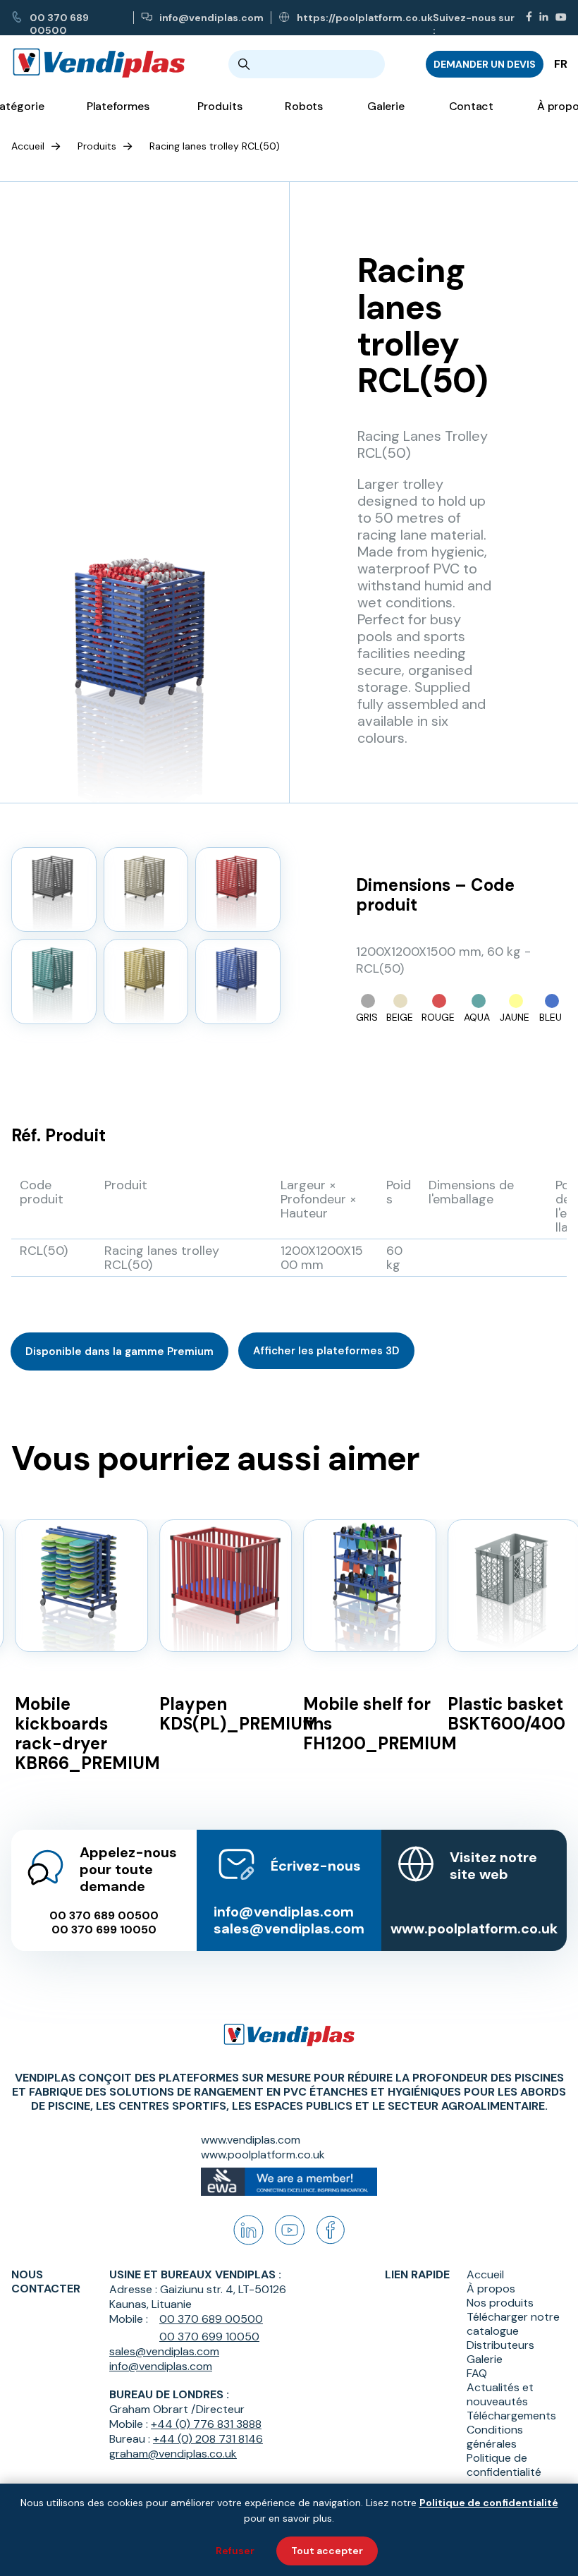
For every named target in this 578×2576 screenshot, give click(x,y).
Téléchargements (511, 2416)
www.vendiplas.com (251, 2140)
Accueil (28, 146)
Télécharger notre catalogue (513, 2324)
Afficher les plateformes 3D (326, 1351)
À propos (491, 2289)
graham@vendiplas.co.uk (173, 2454)
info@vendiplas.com (211, 18)
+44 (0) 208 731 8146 (208, 2439)
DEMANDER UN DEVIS (485, 64)
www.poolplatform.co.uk (474, 1928)
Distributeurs (500, 2345)
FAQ (477, 2374)
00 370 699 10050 (104, 1930)
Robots (304, 106)
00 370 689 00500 (59, 18)
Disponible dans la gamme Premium (119, 1351)
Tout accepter (327, 2551)
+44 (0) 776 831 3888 (206, 2424)
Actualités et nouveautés (500, 2395)
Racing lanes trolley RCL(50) (215, 146)
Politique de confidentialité (504, 2465)
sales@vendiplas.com (289, 1928)
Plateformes (118, 106)
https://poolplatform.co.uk (365, 18)
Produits (97, 146)
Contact (471, 106)
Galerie (386, 106)
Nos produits (500, 2303)
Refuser (235, 2551)
